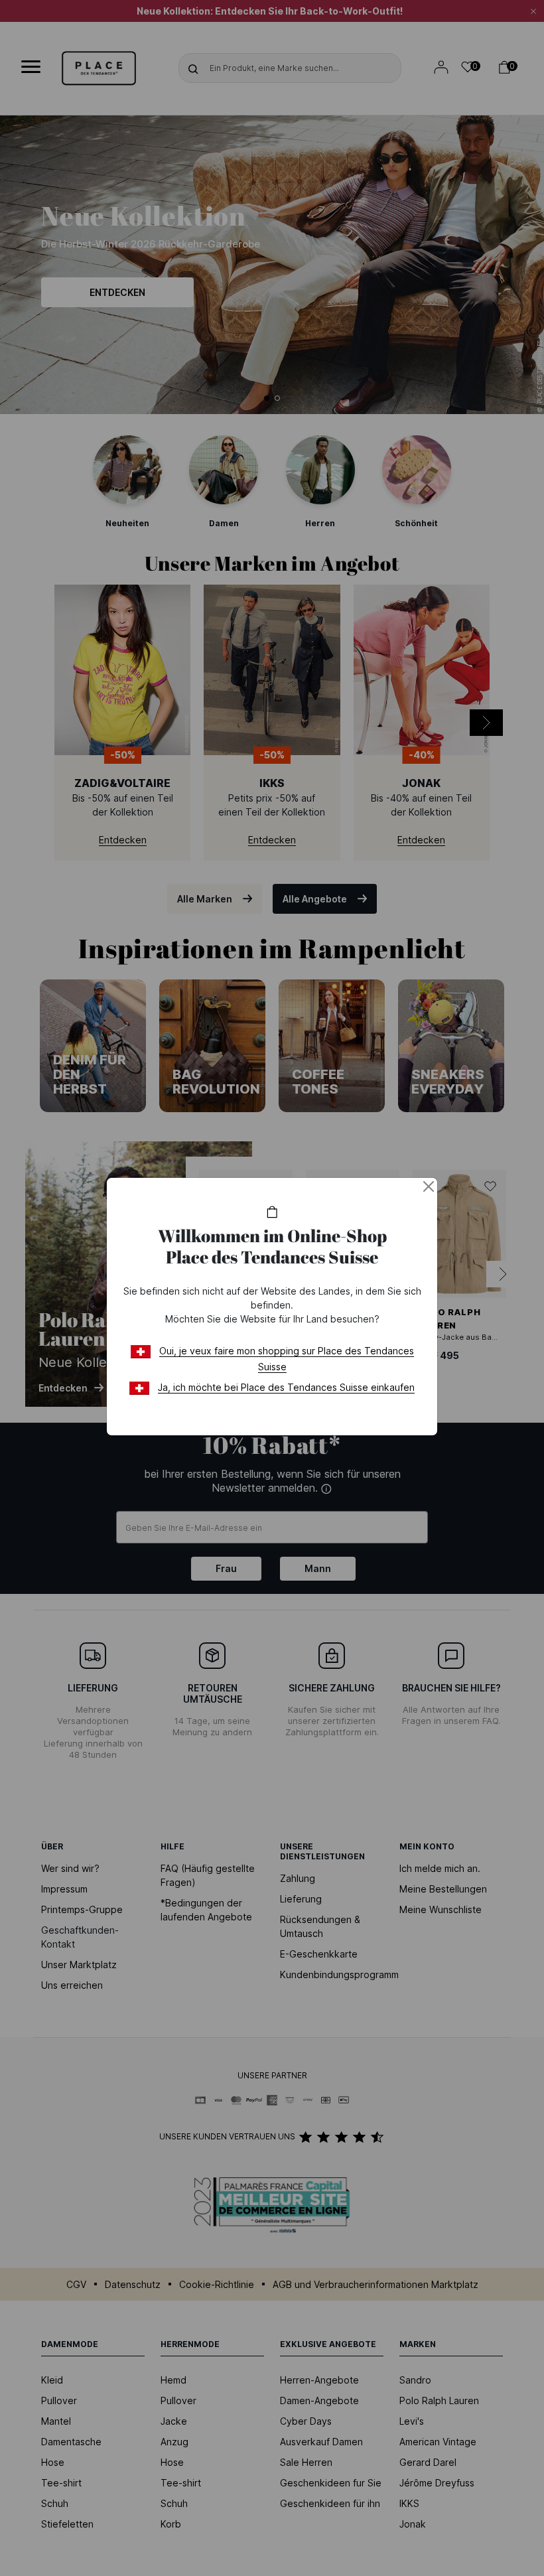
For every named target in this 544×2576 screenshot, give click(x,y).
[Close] (429, 1186)
